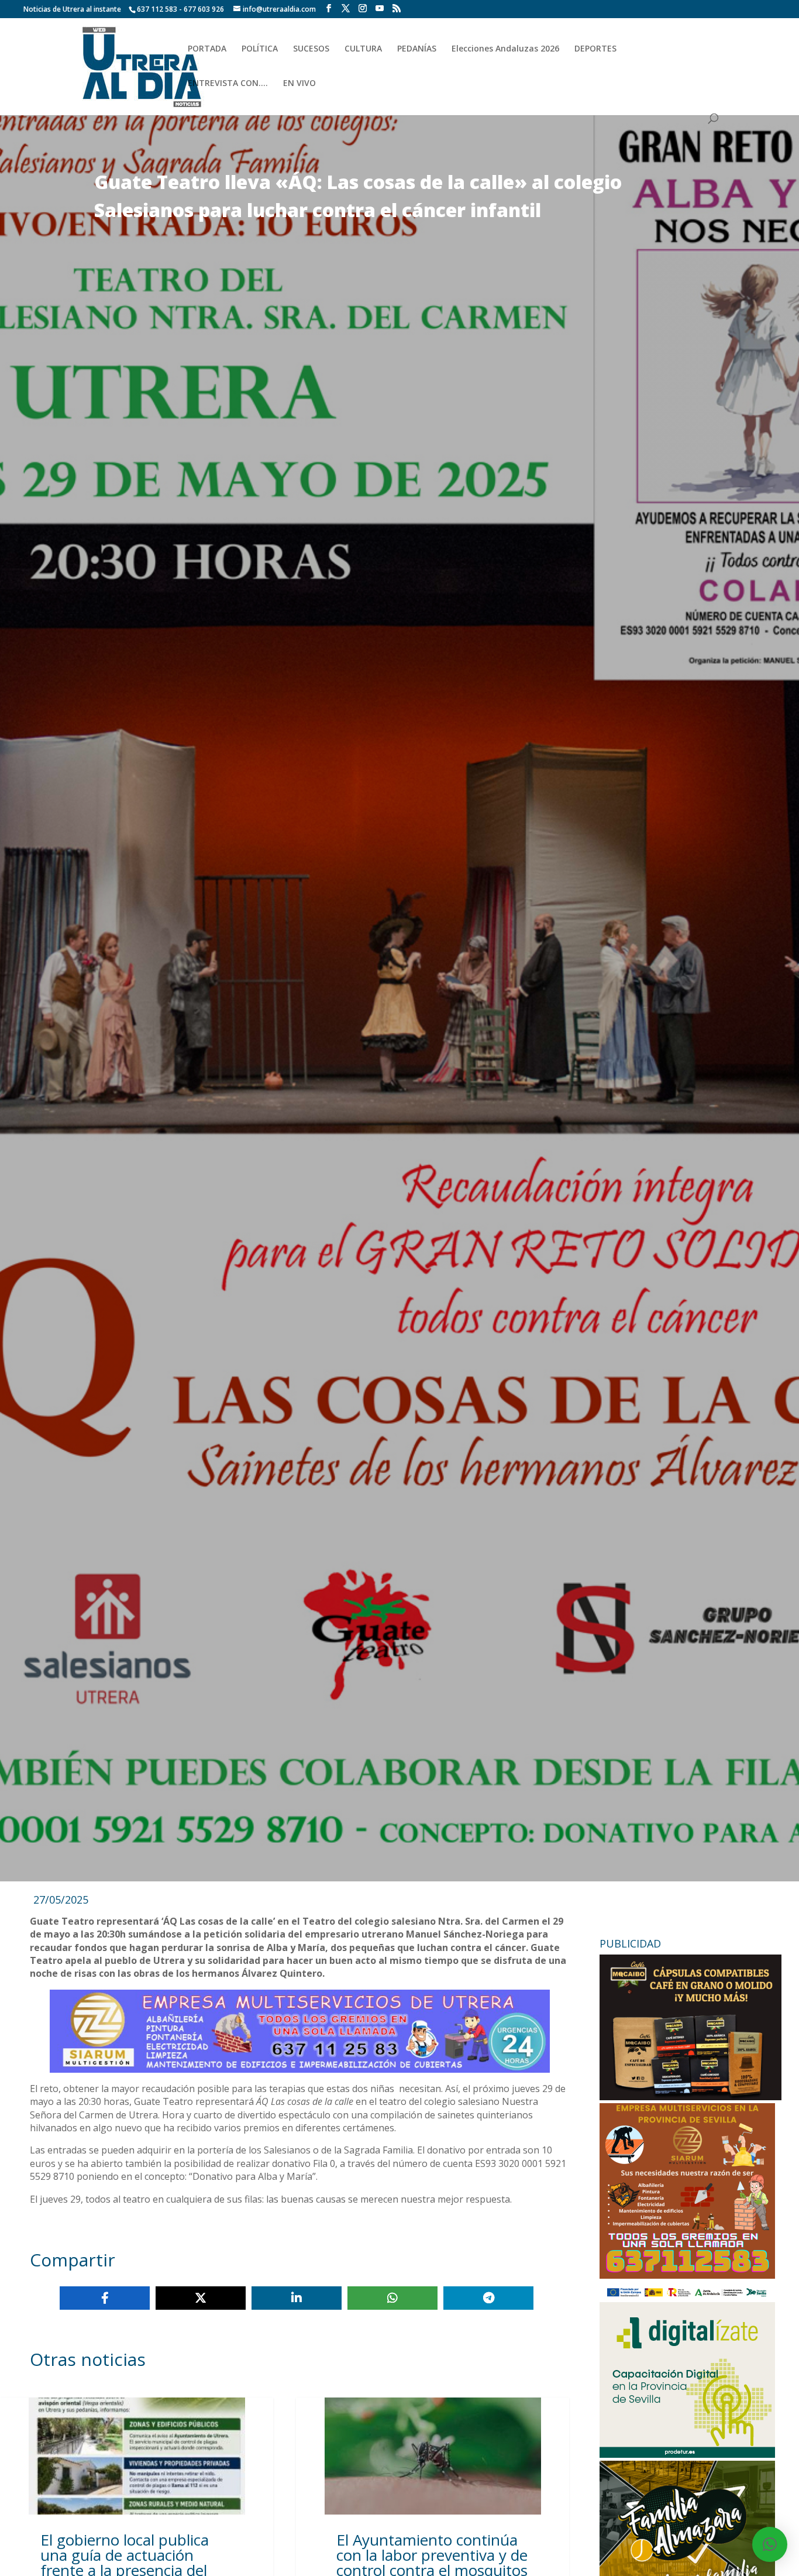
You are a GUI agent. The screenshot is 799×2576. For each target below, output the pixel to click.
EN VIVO (299, 84)
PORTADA (207, 49)
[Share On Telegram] (488, 2298)
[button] (770, 2544)
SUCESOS (311, 49)
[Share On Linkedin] (297, 2298)
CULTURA (363, 49)
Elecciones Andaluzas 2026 (505, 49)
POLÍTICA (260, 49)
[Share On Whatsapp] (392, 2298)
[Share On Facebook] (105, 2298)
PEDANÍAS (417, 49)
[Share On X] (201, 2298)
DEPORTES (595, 49)
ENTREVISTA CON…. (228, 84)
